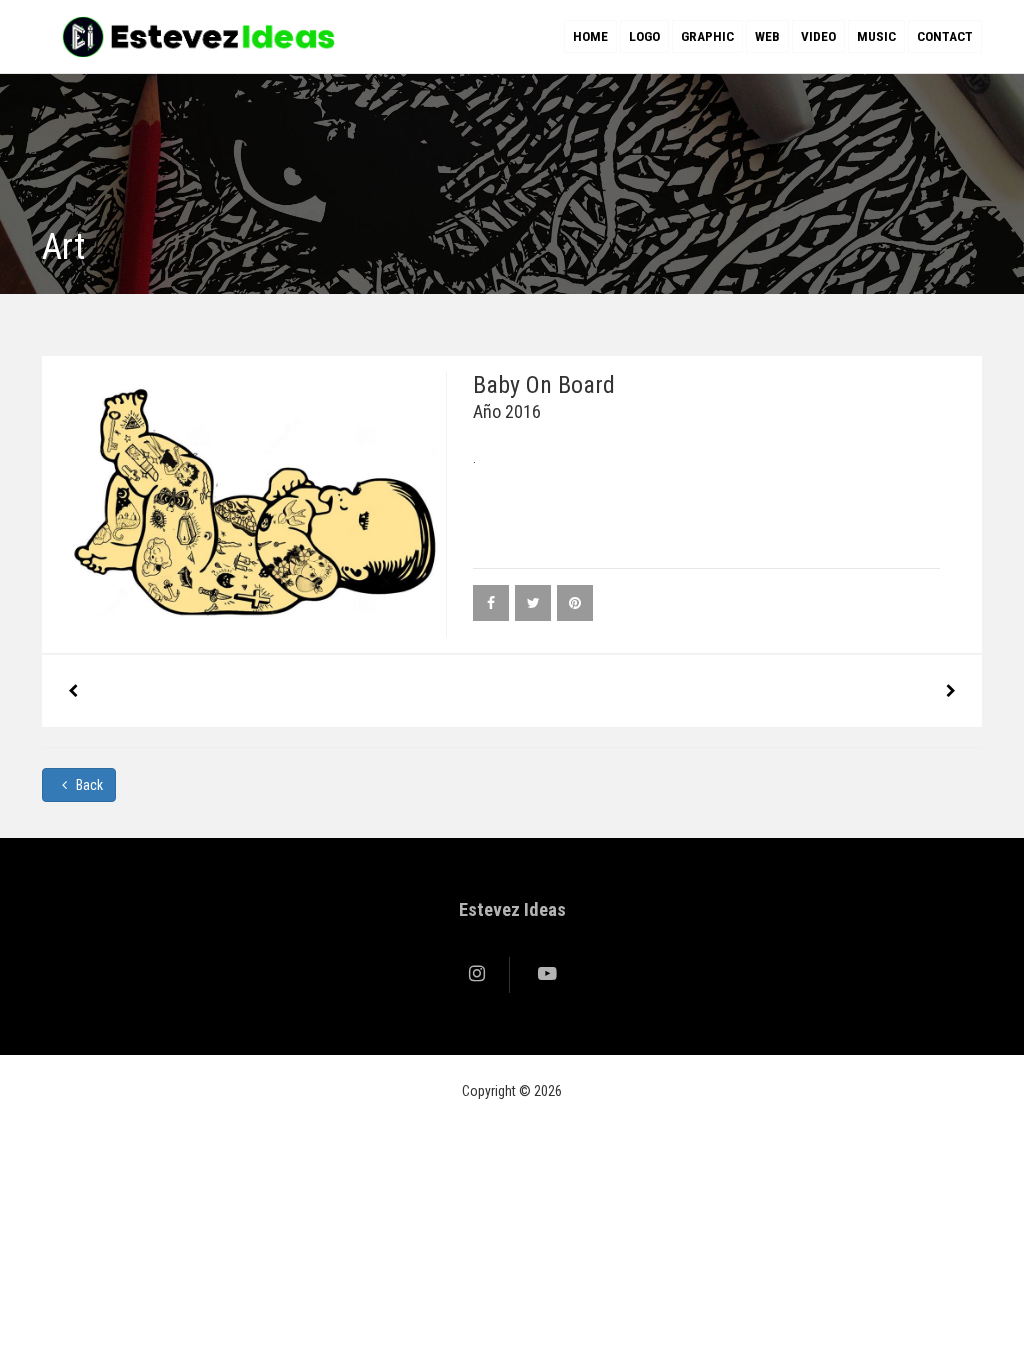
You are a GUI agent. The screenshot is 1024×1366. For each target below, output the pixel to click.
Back (88, 785)
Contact (945, 36)
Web (767, 36)
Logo (644, 36)
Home (590, 36)
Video (818, 36)
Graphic (707, 36)
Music (876, 36)
